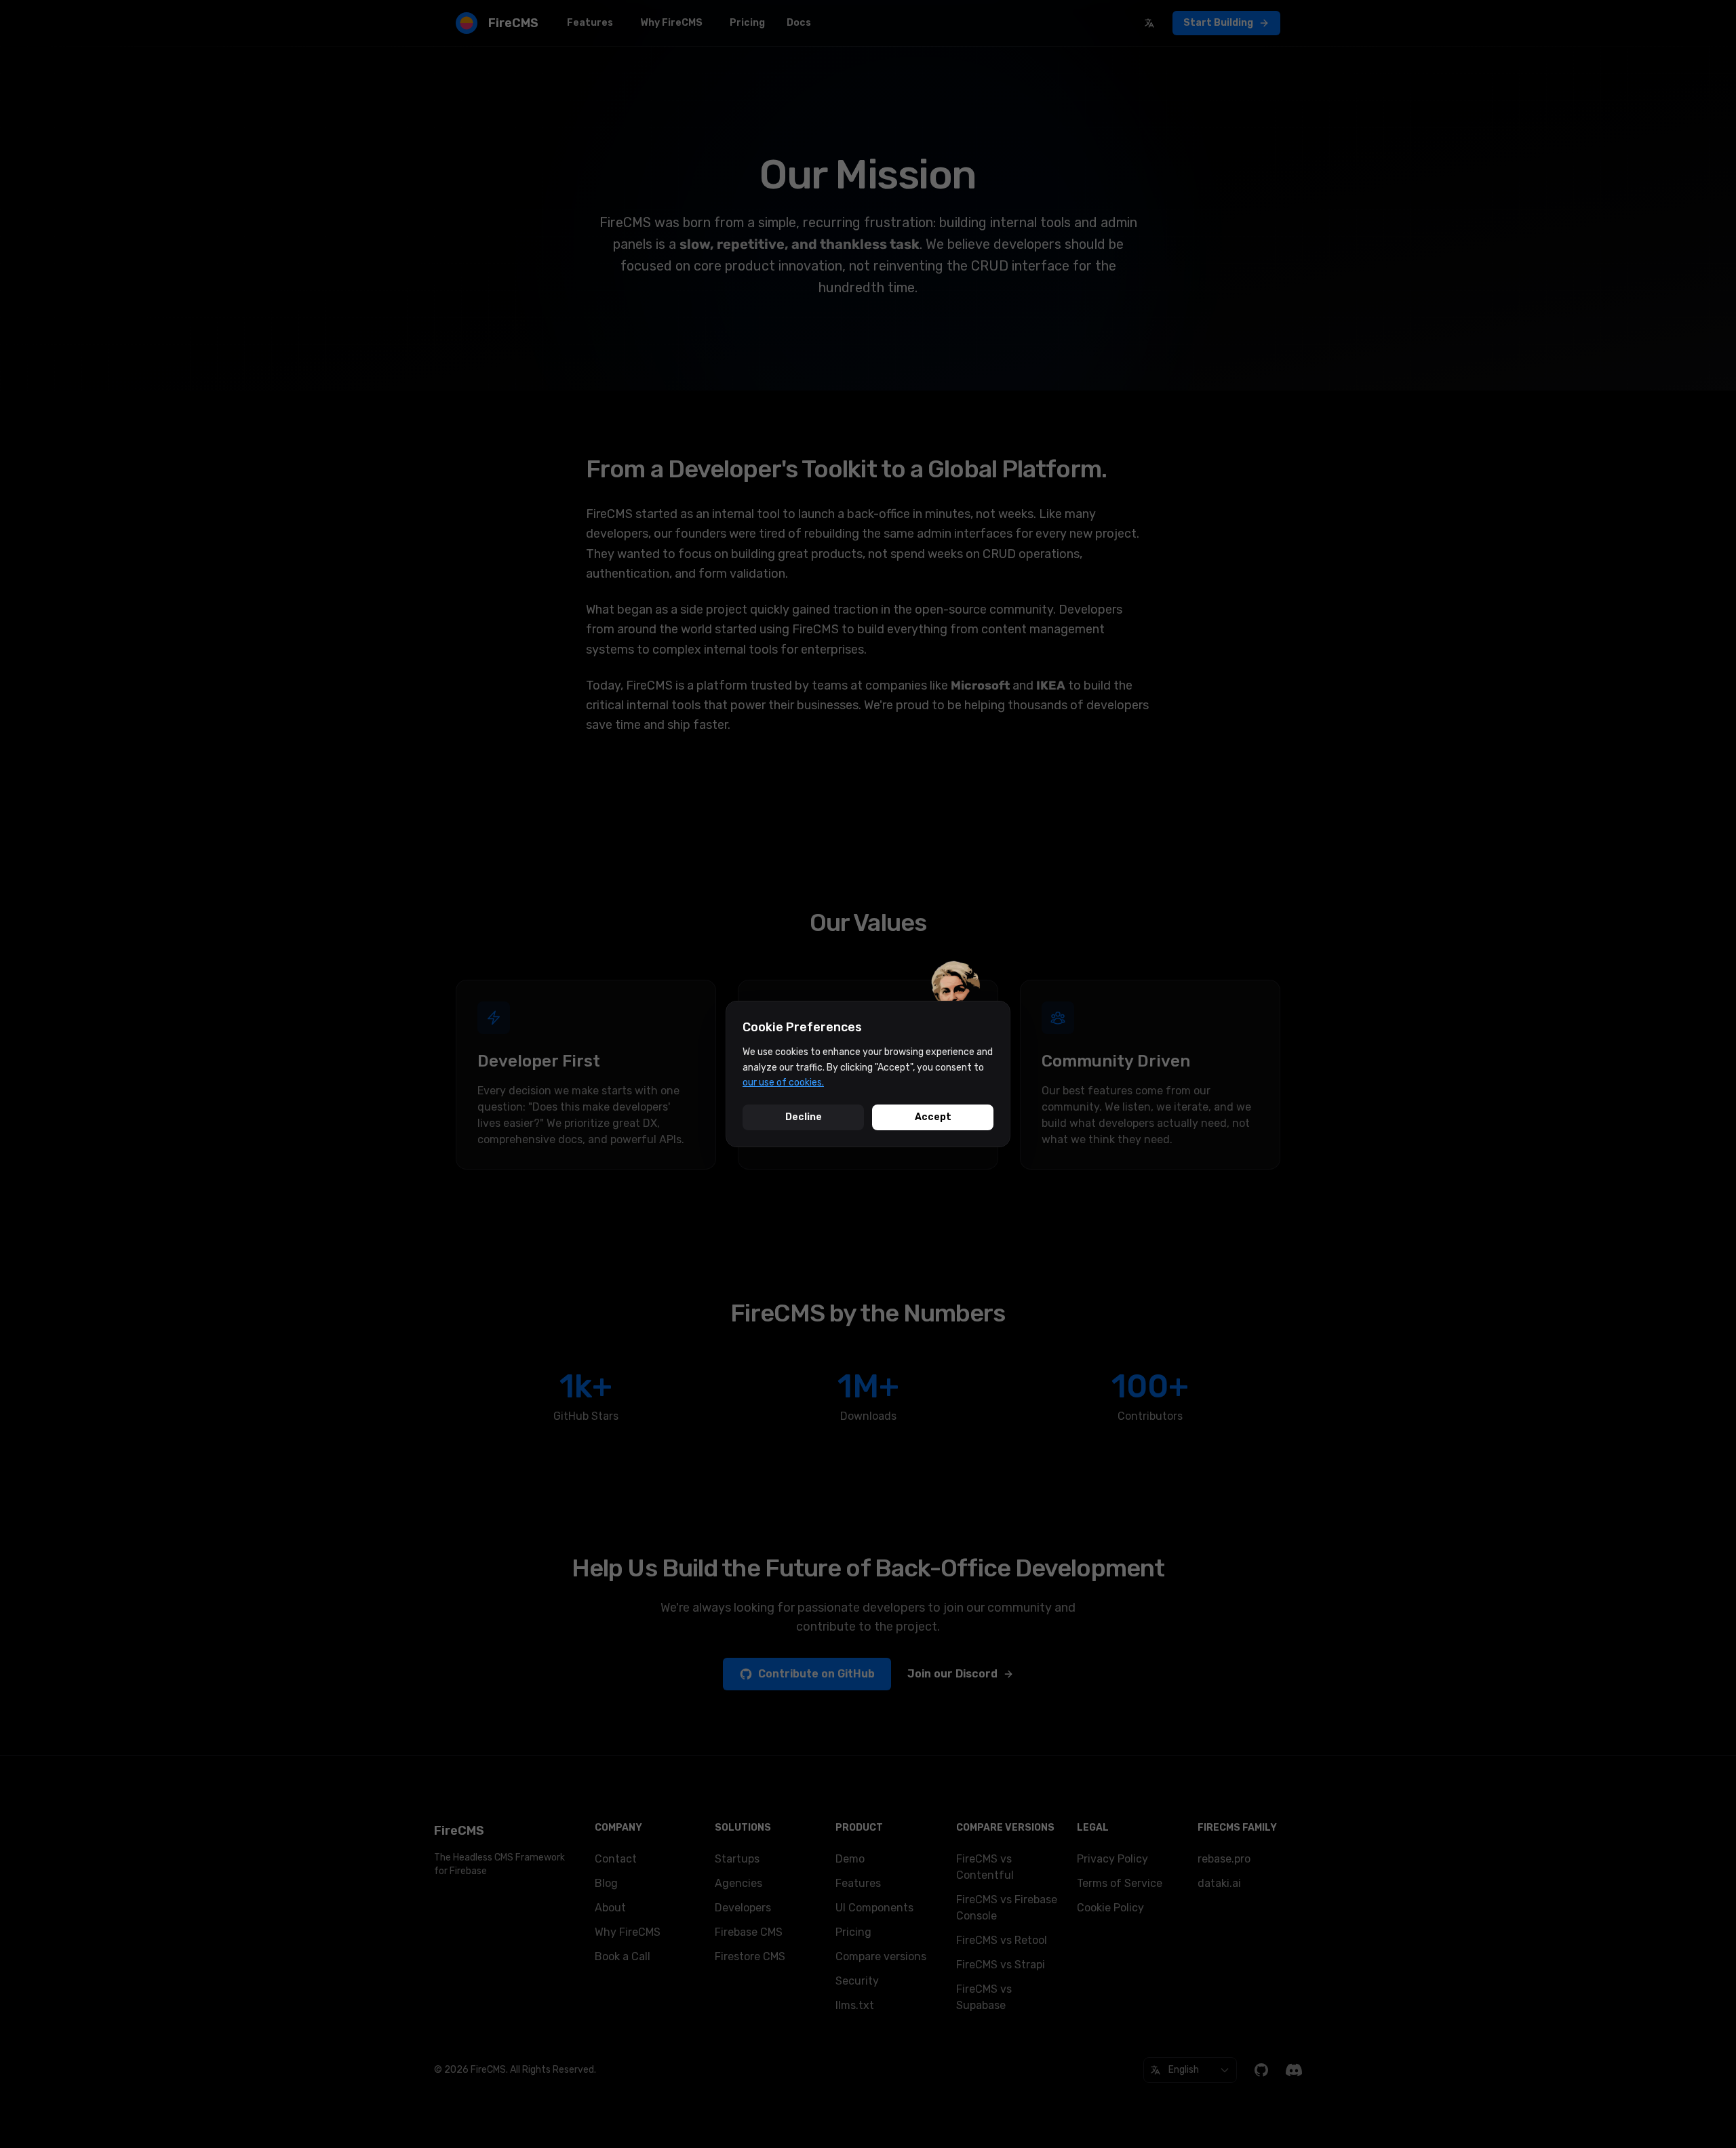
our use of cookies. (783, 1082)
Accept (933, 1117)
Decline (804, 1117)
